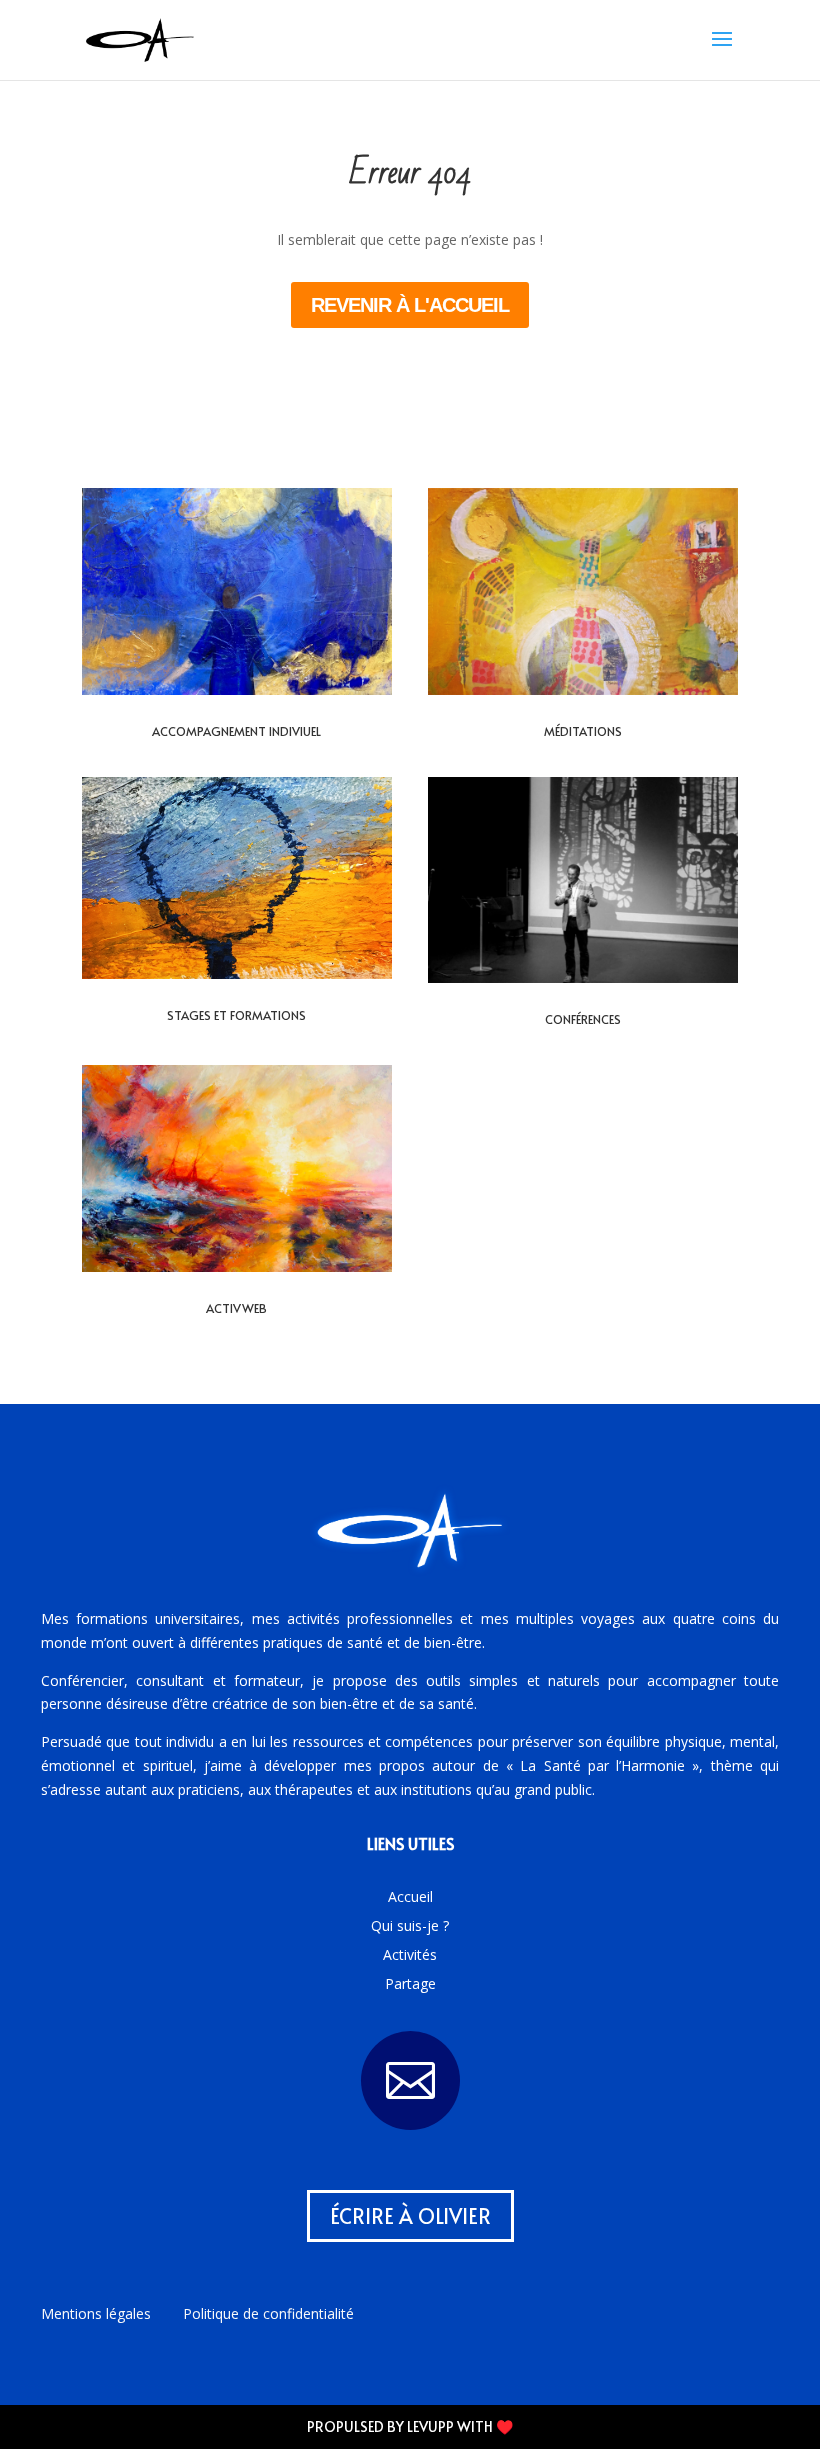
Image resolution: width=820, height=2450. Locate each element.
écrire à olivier (410, 2216)
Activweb (236, 1308)
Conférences (583, 1019)
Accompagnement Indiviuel (236, 731)
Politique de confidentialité (268, 2313)
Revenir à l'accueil (410, 305)
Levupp (430, 2426)
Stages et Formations (236, 1015)
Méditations (583, 731)
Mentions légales (96, 2313)
